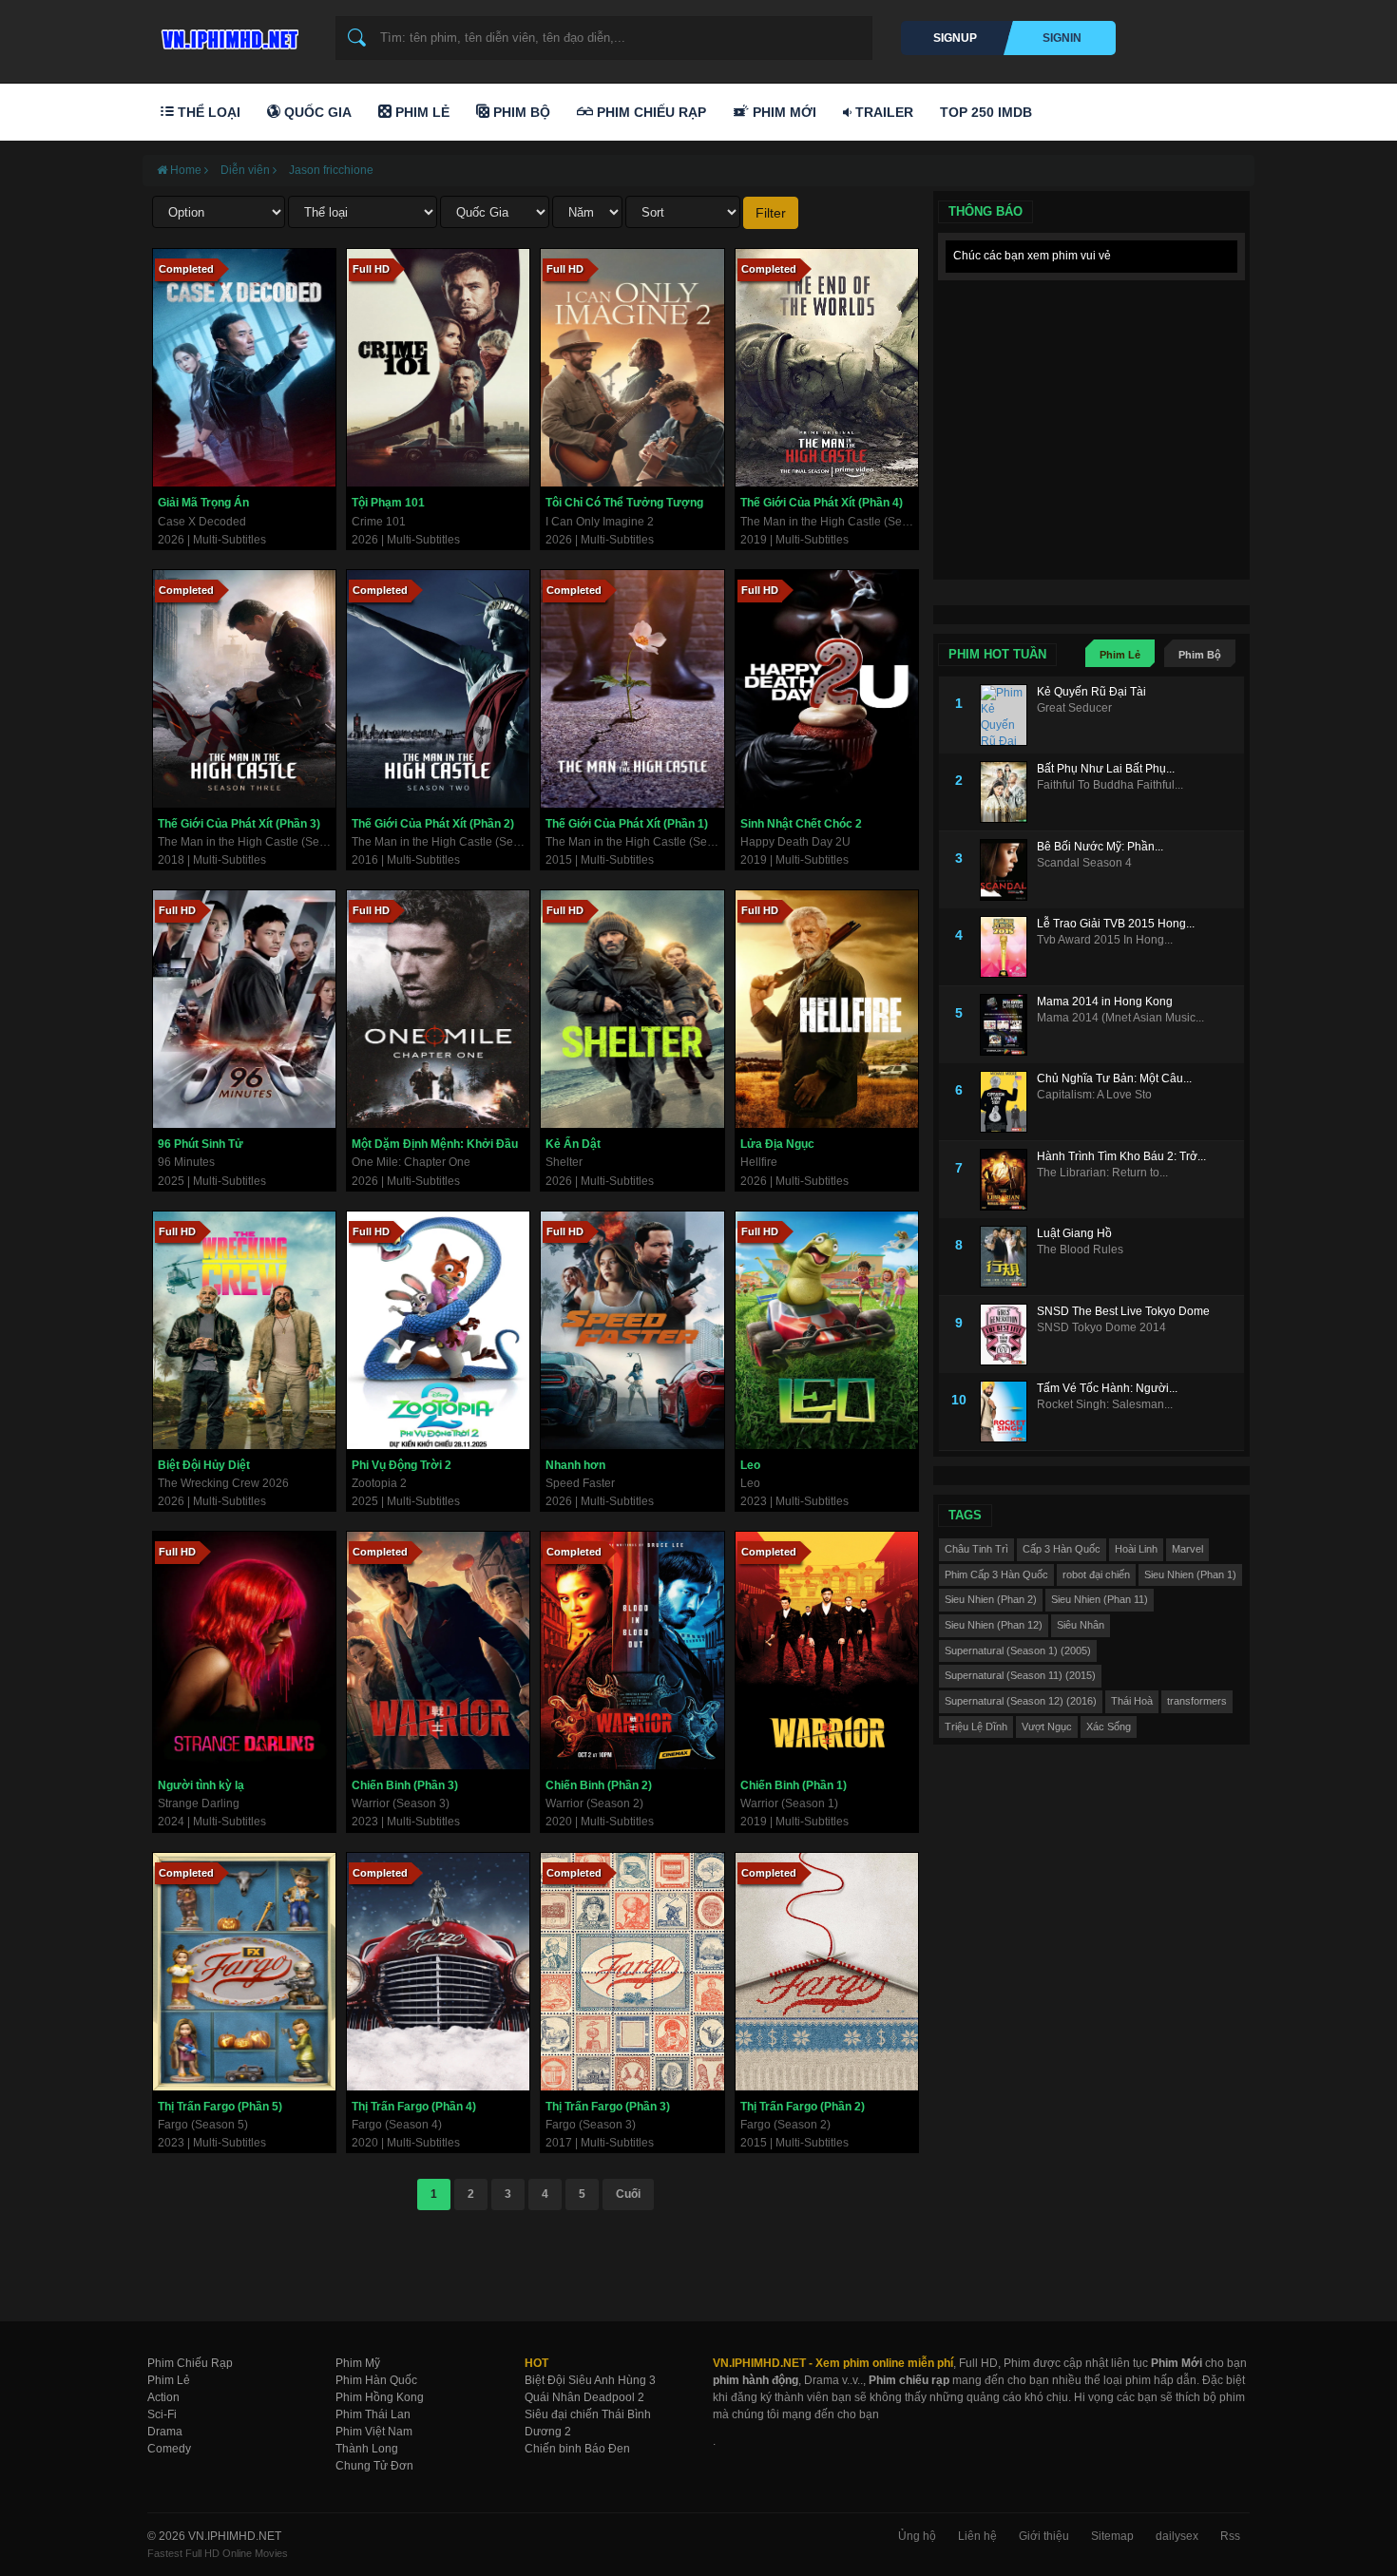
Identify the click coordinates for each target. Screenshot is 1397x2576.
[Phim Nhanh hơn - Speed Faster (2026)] (632, 1330)
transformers (1197, 1701)
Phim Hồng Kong (380, 2397)
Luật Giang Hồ (1074, 1233)
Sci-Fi (162, 2414)
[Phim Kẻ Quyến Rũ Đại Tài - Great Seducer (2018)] (1008, 715)
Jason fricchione (331, 170)
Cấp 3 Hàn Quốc (1062, 1549)
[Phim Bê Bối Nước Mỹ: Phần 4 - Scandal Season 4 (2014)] (1008, 870)
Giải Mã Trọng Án (203, 503)
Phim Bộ (520, 112)
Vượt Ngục (1047, 1727)
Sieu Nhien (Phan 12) (994, 1625)
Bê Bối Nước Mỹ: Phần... (1100, 847)
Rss (1230, 2536)
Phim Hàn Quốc (376, 2380)
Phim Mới (783, 112)
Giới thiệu (1044, 2536)
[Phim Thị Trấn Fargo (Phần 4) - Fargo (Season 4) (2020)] (438, 1972)
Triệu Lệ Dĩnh (976, 1727)
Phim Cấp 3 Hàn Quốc (996, 1574)
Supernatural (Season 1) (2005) (1018, 1651)
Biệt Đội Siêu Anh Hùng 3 (590, 2380)
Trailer (882, 112)
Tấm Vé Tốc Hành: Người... (1107, 1388)
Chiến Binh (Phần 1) (794, 1785)
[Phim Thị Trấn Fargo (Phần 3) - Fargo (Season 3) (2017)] (632, 1972)
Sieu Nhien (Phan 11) (1100, 1599)
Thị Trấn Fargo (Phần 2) (803, 2107)
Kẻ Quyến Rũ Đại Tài (1091, 692)
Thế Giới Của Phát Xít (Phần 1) (627, 824)
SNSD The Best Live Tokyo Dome (1123, 1311)
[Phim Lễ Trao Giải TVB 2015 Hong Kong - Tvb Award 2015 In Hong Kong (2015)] (1008, 947)
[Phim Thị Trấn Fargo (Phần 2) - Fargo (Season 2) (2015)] (827, 1972)
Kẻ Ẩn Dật (573, 1144)
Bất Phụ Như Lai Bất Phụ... (1106, 769)
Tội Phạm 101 (388, 503)
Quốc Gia (316, 112)
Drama (165, 2432)
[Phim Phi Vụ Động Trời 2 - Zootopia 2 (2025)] (438, 1330)
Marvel (1187, 1549)
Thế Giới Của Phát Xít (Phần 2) (433, 824)
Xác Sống (1109, 1727)
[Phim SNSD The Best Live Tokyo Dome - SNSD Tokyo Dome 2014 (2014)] (1008, 1335)
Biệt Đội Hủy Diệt (204, 1465)
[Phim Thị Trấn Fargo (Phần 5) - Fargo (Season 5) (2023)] (244, 1972)
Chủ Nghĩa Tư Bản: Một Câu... (1114, 1078)
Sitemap (1112, 2536)
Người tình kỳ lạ (201, 1785)
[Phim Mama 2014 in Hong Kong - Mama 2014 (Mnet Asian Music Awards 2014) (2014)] (1008, 1025)
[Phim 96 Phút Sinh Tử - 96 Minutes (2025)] (244, 1009)
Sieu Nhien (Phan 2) (991, 1599)
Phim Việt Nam (374, 2432)
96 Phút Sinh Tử (201, 1144)
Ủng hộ (917, 2536)
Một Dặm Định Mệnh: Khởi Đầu (435, 1144)
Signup (955, 38)
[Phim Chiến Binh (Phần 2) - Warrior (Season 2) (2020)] (632, 1651)
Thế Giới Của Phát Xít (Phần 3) (239, 824)
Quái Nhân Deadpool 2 (584, 2397)
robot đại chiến (1096, 1574)
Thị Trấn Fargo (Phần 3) (608, 2107)
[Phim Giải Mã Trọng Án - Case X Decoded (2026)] (244, 368)
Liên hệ (977, 2536)
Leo (750, 1465)
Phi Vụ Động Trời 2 (402, 1465)
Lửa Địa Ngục (777, 1144)
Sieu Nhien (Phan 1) (1190, 1574)
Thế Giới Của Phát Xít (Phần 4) (822, 503)
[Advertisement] (1091, 409)
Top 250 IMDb (986, 112)
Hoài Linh (1136, 1549)
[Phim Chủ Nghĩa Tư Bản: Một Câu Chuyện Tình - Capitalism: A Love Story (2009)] (1008, 1102)
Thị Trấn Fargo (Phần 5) (220, 2107)
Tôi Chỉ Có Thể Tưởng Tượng (624, 503)
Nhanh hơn (575, 1465)
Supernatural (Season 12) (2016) (1021, 1701)
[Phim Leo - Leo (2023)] (827, 1330)
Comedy (169, 2449)
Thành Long (367, 2449)
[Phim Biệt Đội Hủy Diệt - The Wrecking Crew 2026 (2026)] (244, 1330)
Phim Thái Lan (373, 2414)
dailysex (1177, 2536)
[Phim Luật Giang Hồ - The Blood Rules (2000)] (1008, 1257)
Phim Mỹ (358, 2363)
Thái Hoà (1132, 1701)
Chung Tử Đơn (374, 2466)
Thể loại (207, 112)
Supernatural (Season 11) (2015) (1020, 1675)
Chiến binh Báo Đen (577, 2449)
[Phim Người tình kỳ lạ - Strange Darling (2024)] (244, 1651)
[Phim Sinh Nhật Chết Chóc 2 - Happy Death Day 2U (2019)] (827, 689)
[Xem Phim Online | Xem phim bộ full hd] (227, 34)
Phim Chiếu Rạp (650, 112)
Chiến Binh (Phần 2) (599, 1785)
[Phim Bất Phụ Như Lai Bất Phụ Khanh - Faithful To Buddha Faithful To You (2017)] (1008, 792)
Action (163, 2397)
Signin (1062, 38)
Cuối (628, 2194)
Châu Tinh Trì (976, 1549)
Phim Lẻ (421, 112)
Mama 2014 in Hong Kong (1105, 1002)
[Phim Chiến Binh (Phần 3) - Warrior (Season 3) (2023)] (438, 1651)
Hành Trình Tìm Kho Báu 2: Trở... (1121, 1156)
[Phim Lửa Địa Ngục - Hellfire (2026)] (827, 1009)
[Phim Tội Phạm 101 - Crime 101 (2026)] (438, 368)
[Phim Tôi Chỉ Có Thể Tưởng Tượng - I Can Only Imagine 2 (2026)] (632, 368)
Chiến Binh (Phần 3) (405, 1785)
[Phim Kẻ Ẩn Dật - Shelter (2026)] (632, 1009)
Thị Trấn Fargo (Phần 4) (414, 2107)
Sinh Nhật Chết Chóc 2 (801, 824)
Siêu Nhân (1081, 1625)
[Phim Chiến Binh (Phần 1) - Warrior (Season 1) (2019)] (827, 1651)
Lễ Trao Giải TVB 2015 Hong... (1116, 924)
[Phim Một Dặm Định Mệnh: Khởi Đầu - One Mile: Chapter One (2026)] (438, 1009)
